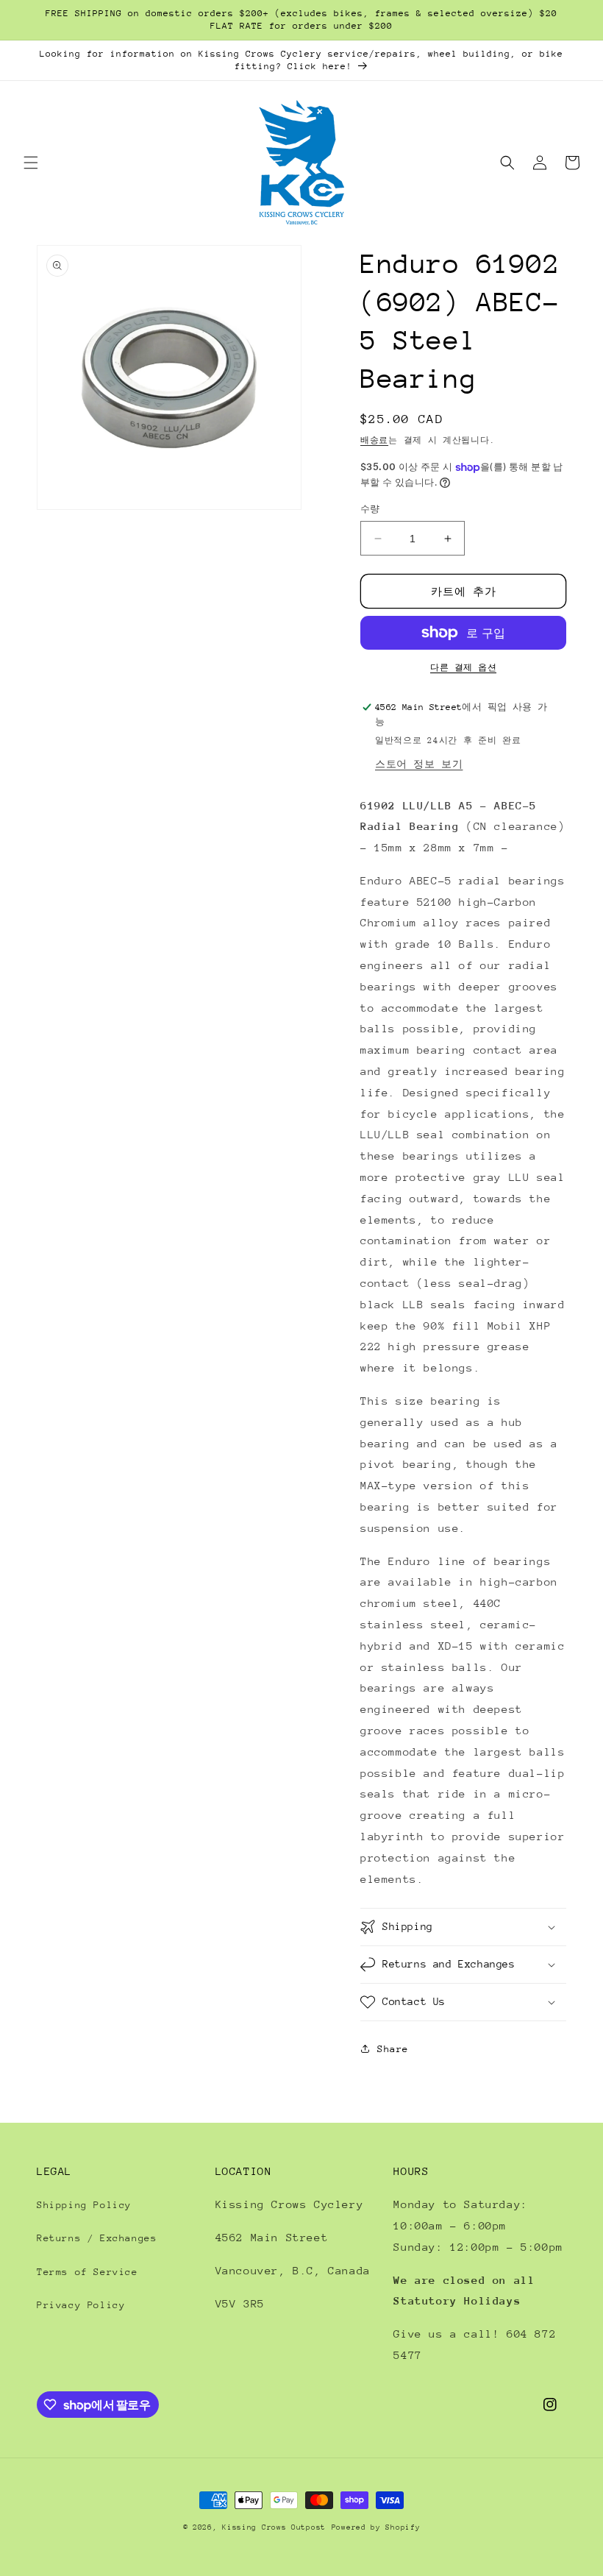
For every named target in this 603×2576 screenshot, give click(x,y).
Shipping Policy (84, 2205)
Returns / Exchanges (97, 2238)
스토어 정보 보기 (419, 764)
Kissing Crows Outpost (274, 2527)
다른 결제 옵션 (463, 668)
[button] (31, 163)
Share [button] (393, 2049)
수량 (370, 509)
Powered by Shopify (376, 2527)
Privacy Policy (81, 2305)
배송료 (374, 440)
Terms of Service (88, 2272)
